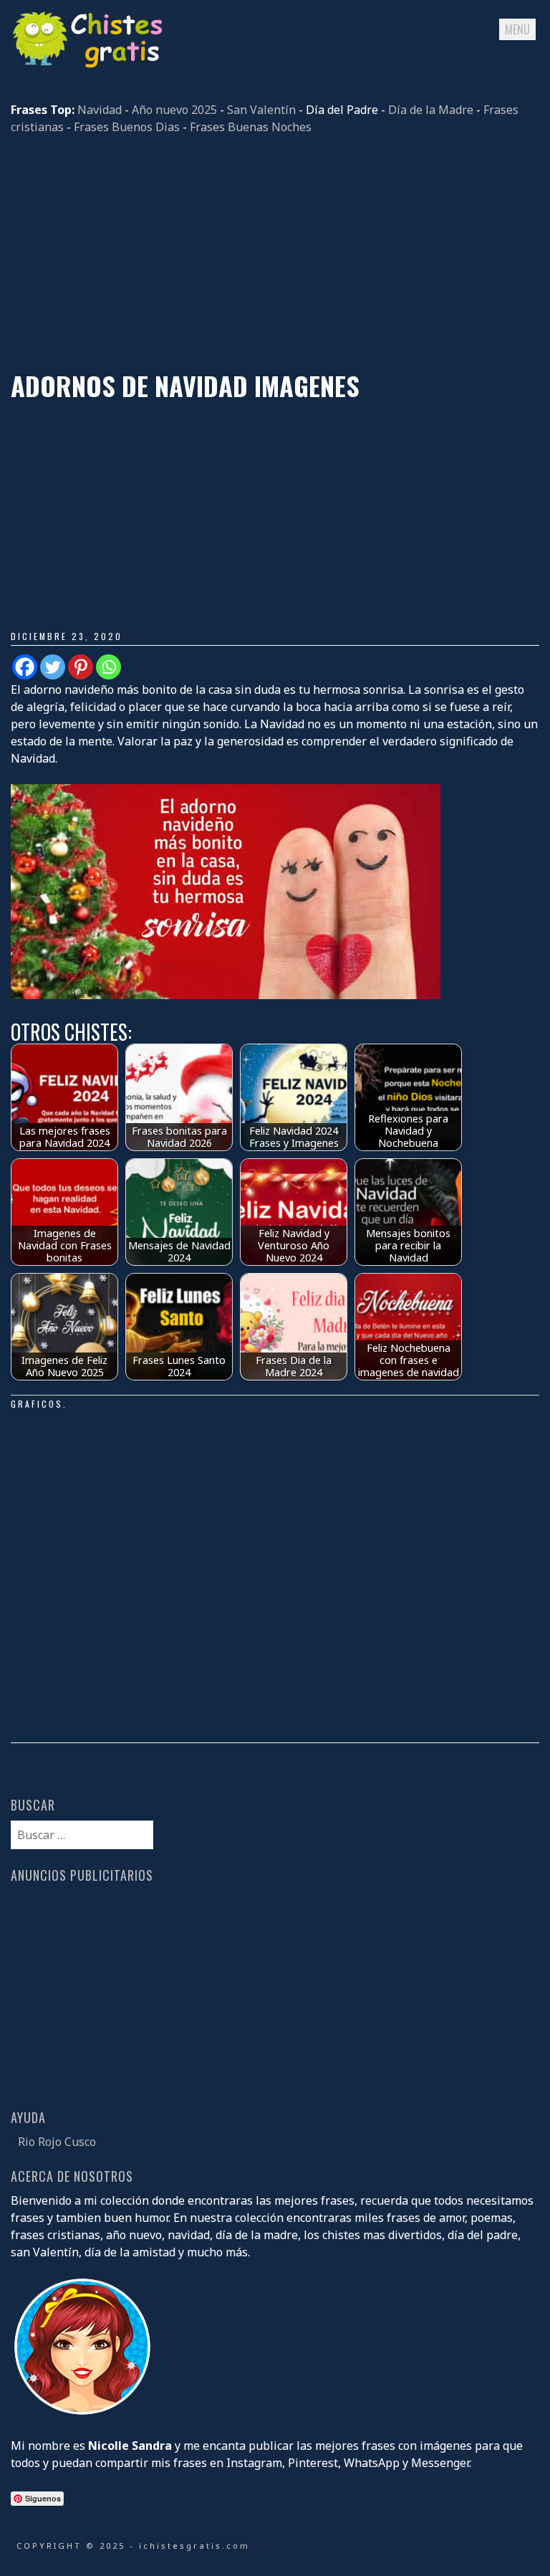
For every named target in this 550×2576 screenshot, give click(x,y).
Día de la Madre (431, 110)
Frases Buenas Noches (251, 127)
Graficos (37, 1404)
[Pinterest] (81, 667)
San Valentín (261, 110)
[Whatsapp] (108, 667)
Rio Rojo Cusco (57, 2142)
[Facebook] (25, 667)
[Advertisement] (275, 253)
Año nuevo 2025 (174, 110)
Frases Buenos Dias (127, 127)
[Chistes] (90, 67)
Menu (517, 29)
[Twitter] (53, 667)
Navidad (100, 110)
